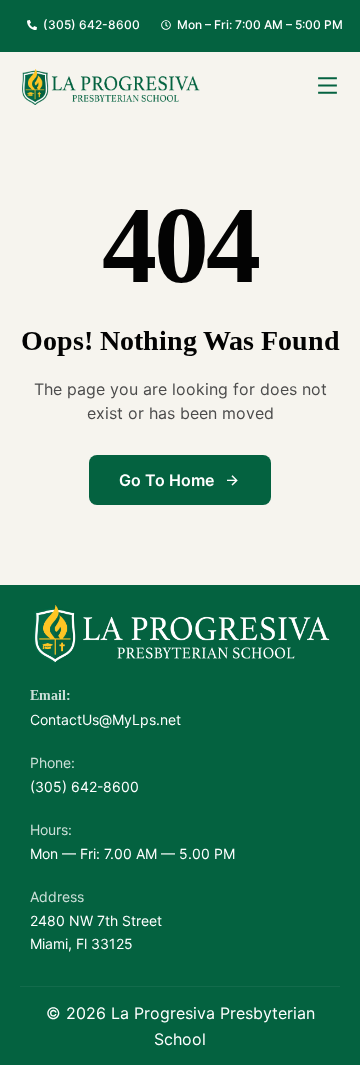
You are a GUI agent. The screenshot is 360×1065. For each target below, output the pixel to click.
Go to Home (166, 480)
